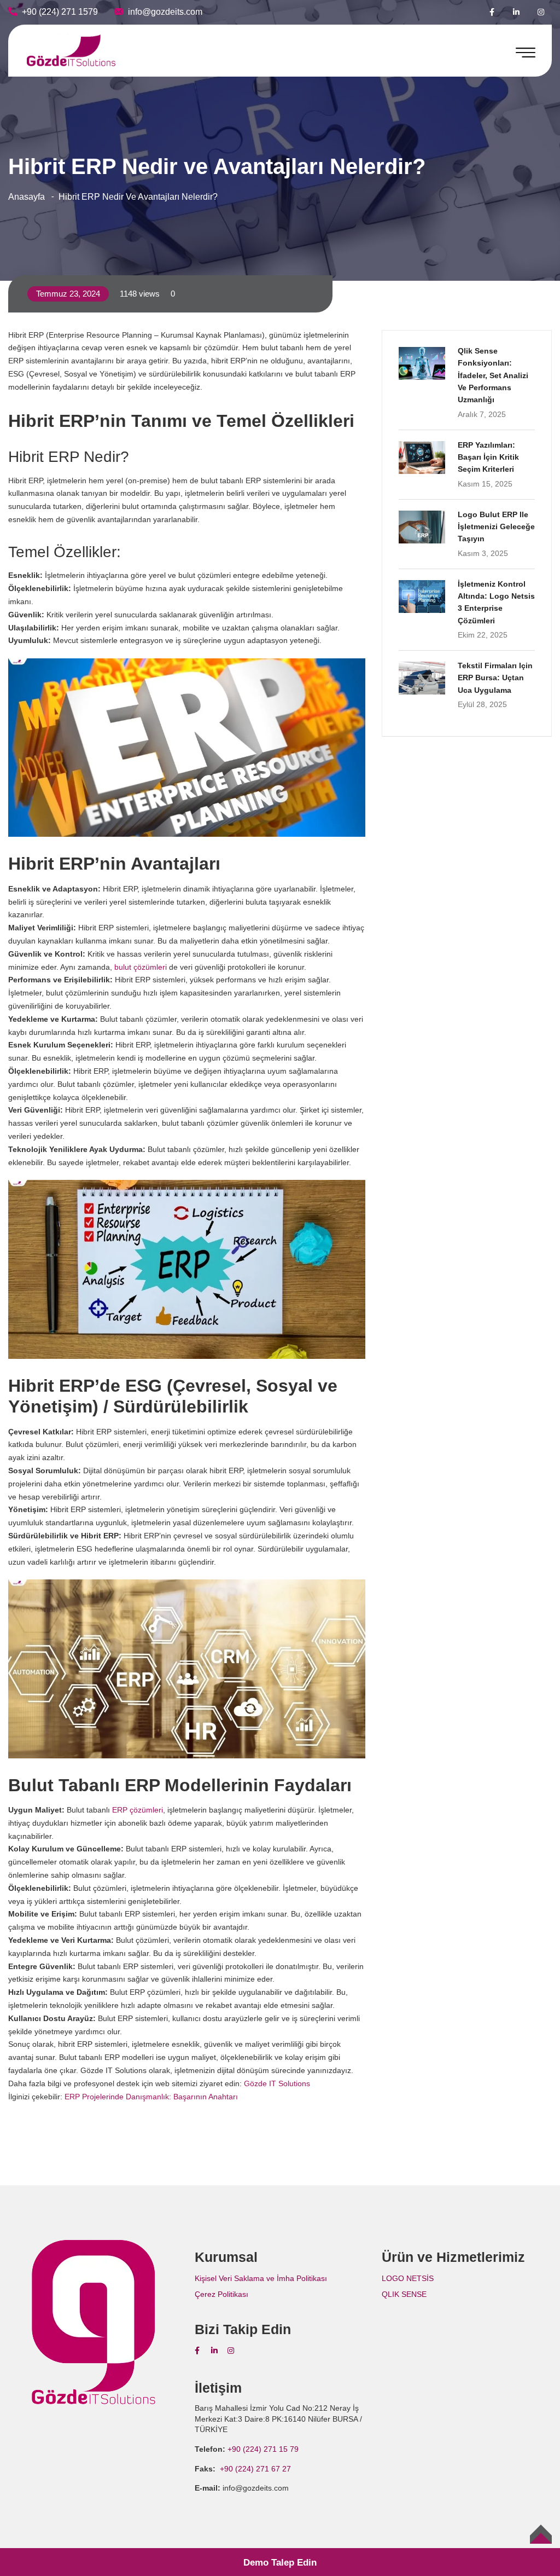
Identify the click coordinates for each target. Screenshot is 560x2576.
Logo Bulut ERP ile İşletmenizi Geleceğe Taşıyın (496, 527)
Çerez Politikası (221, 2294)
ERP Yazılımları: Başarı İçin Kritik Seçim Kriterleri (488, 457)
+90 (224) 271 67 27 (254, 2469)
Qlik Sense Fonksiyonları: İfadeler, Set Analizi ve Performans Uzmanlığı (493, 375)
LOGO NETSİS (408, 2278)
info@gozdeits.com (165, 12)
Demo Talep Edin (280, 2563)
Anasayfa (27, 197)
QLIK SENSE (404, 2294)
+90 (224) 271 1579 (60, 12)
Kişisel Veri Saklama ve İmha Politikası (261, 2278)
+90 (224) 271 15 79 (263, 2449)
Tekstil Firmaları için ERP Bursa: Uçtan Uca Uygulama (495, 678)
